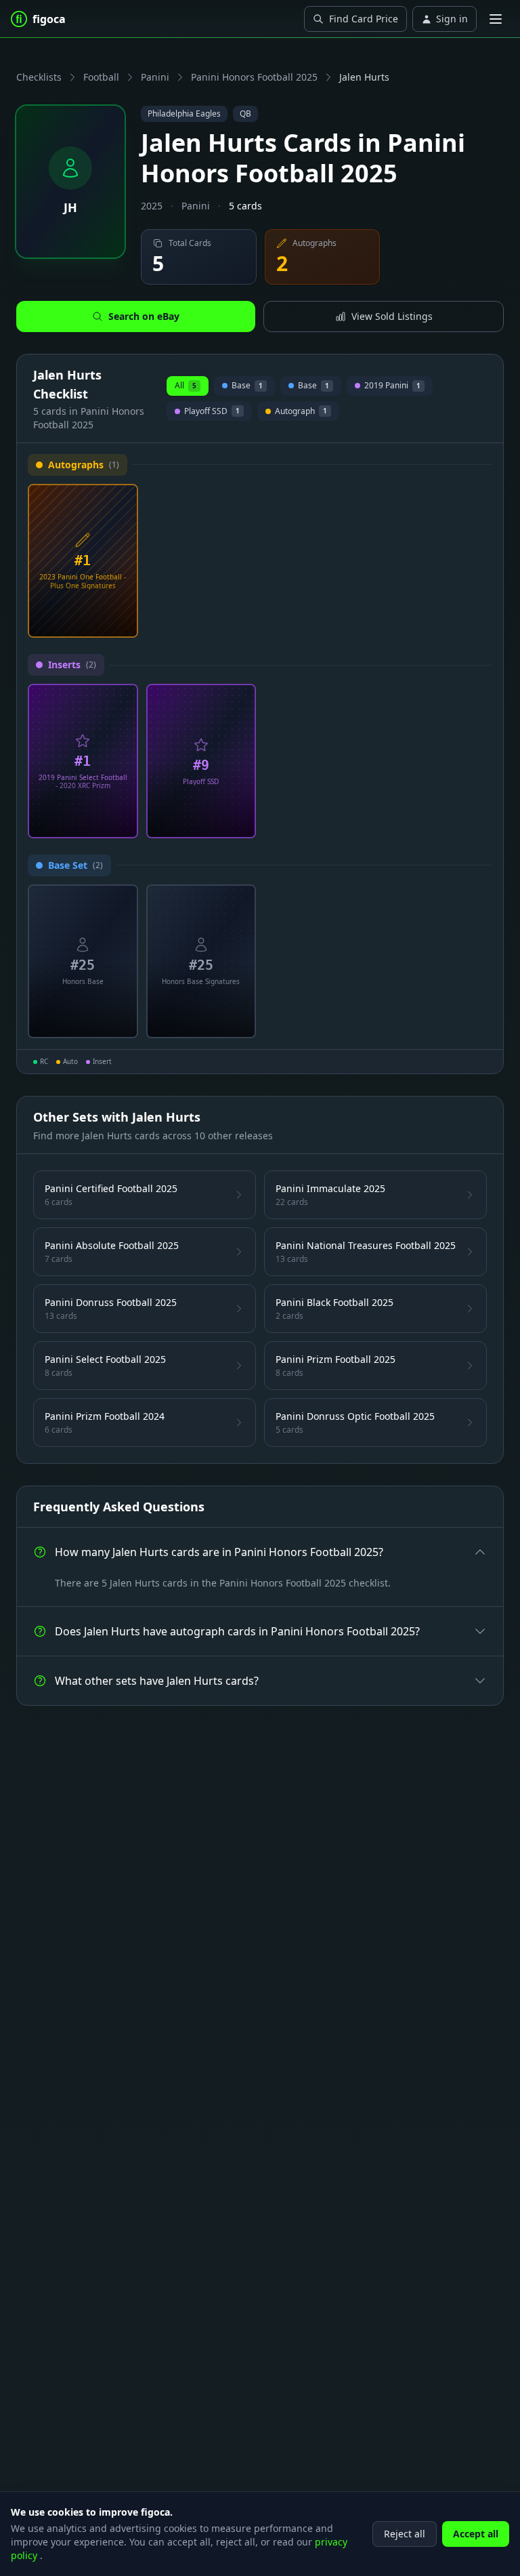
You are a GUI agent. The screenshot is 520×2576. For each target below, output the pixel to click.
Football (101, 77)
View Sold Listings (392, 316)
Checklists (39, 77)
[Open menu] (496, 19)
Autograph (298, 413)
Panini (155, 77)
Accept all (476, 2534)
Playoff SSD (212, 413)
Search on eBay (144, 316)
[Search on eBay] (123, 622)
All (186, 385)
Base (245, 388)
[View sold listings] (101, 622)
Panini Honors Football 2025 (254, 77)
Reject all (405, 2534)
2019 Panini (390, 388)
